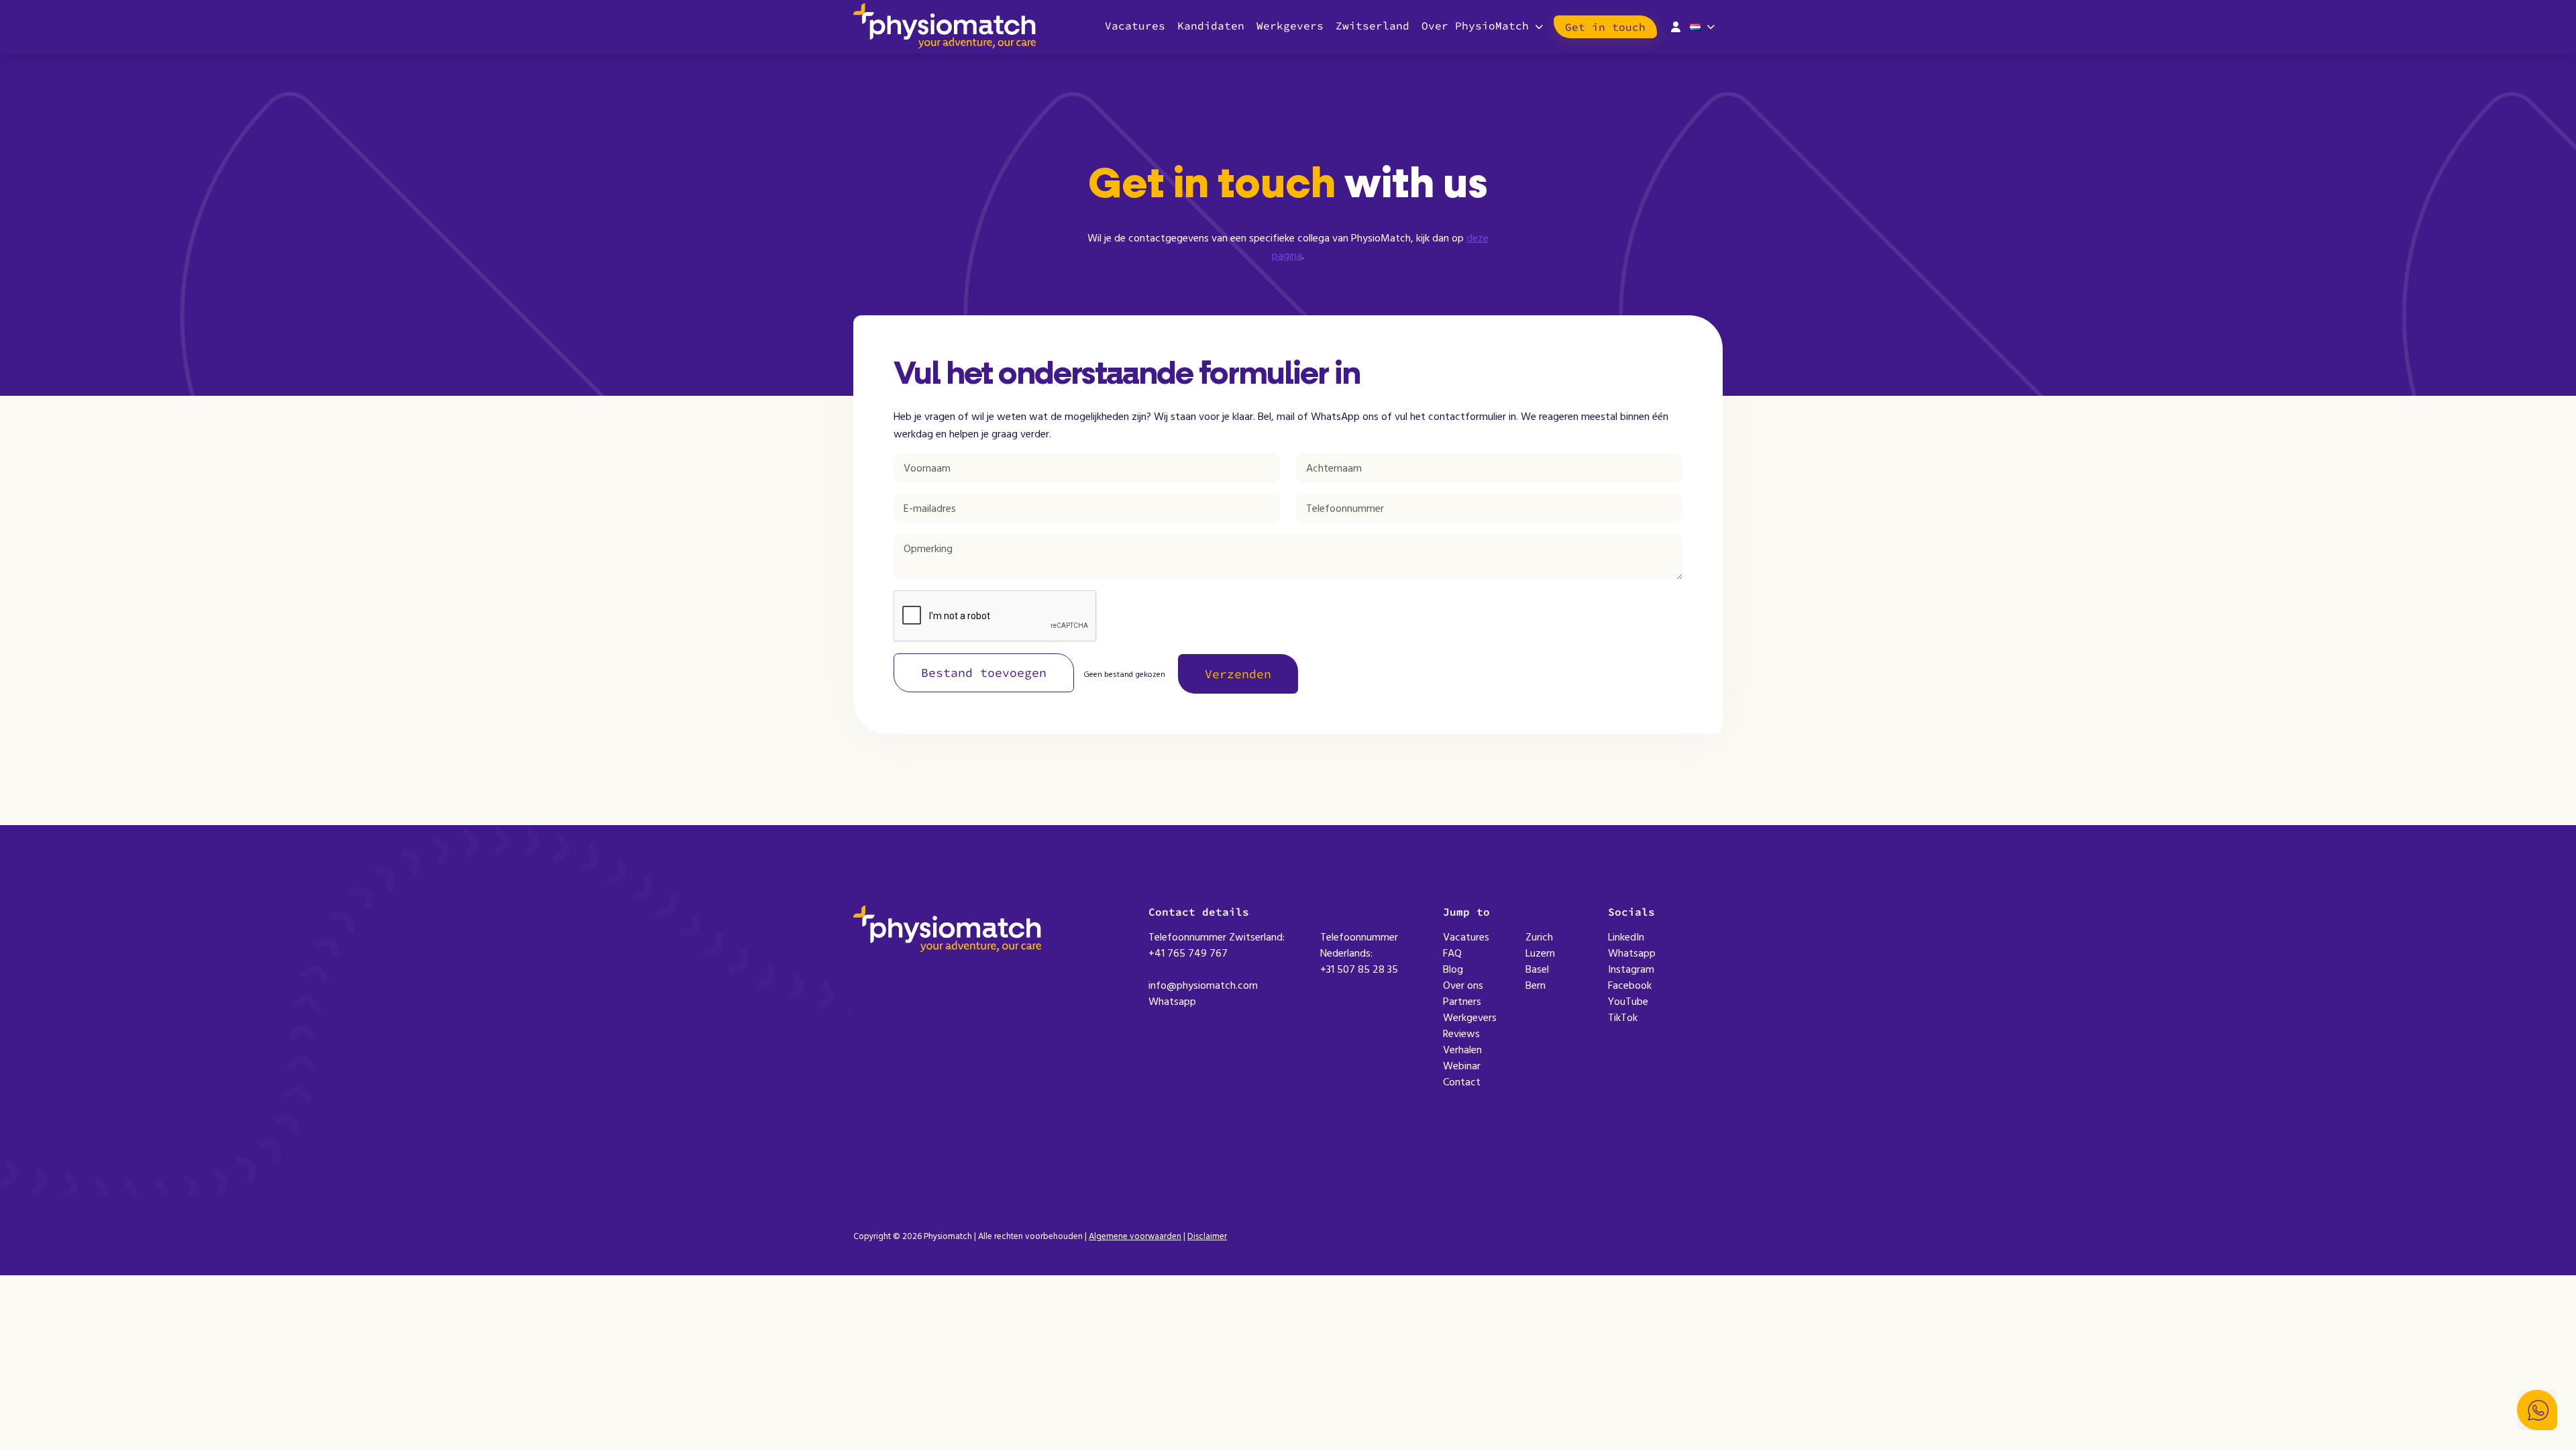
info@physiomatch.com (1203, 985)
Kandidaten (1211, 25)
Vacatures (1135, 25)
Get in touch (1605, 27)
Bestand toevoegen (984, 673)
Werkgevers (1290, 25)
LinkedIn (1626, 937)
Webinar (1462, 1066)
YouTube (1628, 1002)
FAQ (1452, 953)
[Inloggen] (1676, 25)
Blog (1453, 969)
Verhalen (1462, 1050)
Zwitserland (1373, 25)
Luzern (1540, 953)
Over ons (1463, 985)
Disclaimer (1207, 1236)
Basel (1537, 969)
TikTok (1623, 1018)
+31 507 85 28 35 (1359, 969)
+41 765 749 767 (1188, 953)
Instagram (1631, 969)
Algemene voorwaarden (1135, 1236)
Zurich (1539, 937)
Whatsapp (1172, 1002)
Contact (1462, 1082)
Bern (1536, 985)
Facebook (1630, 985)
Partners (1462, 1002)
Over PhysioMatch (1475, 25)
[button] (2537, 1410)
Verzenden (1238, 674)
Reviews (1461, 1034)
